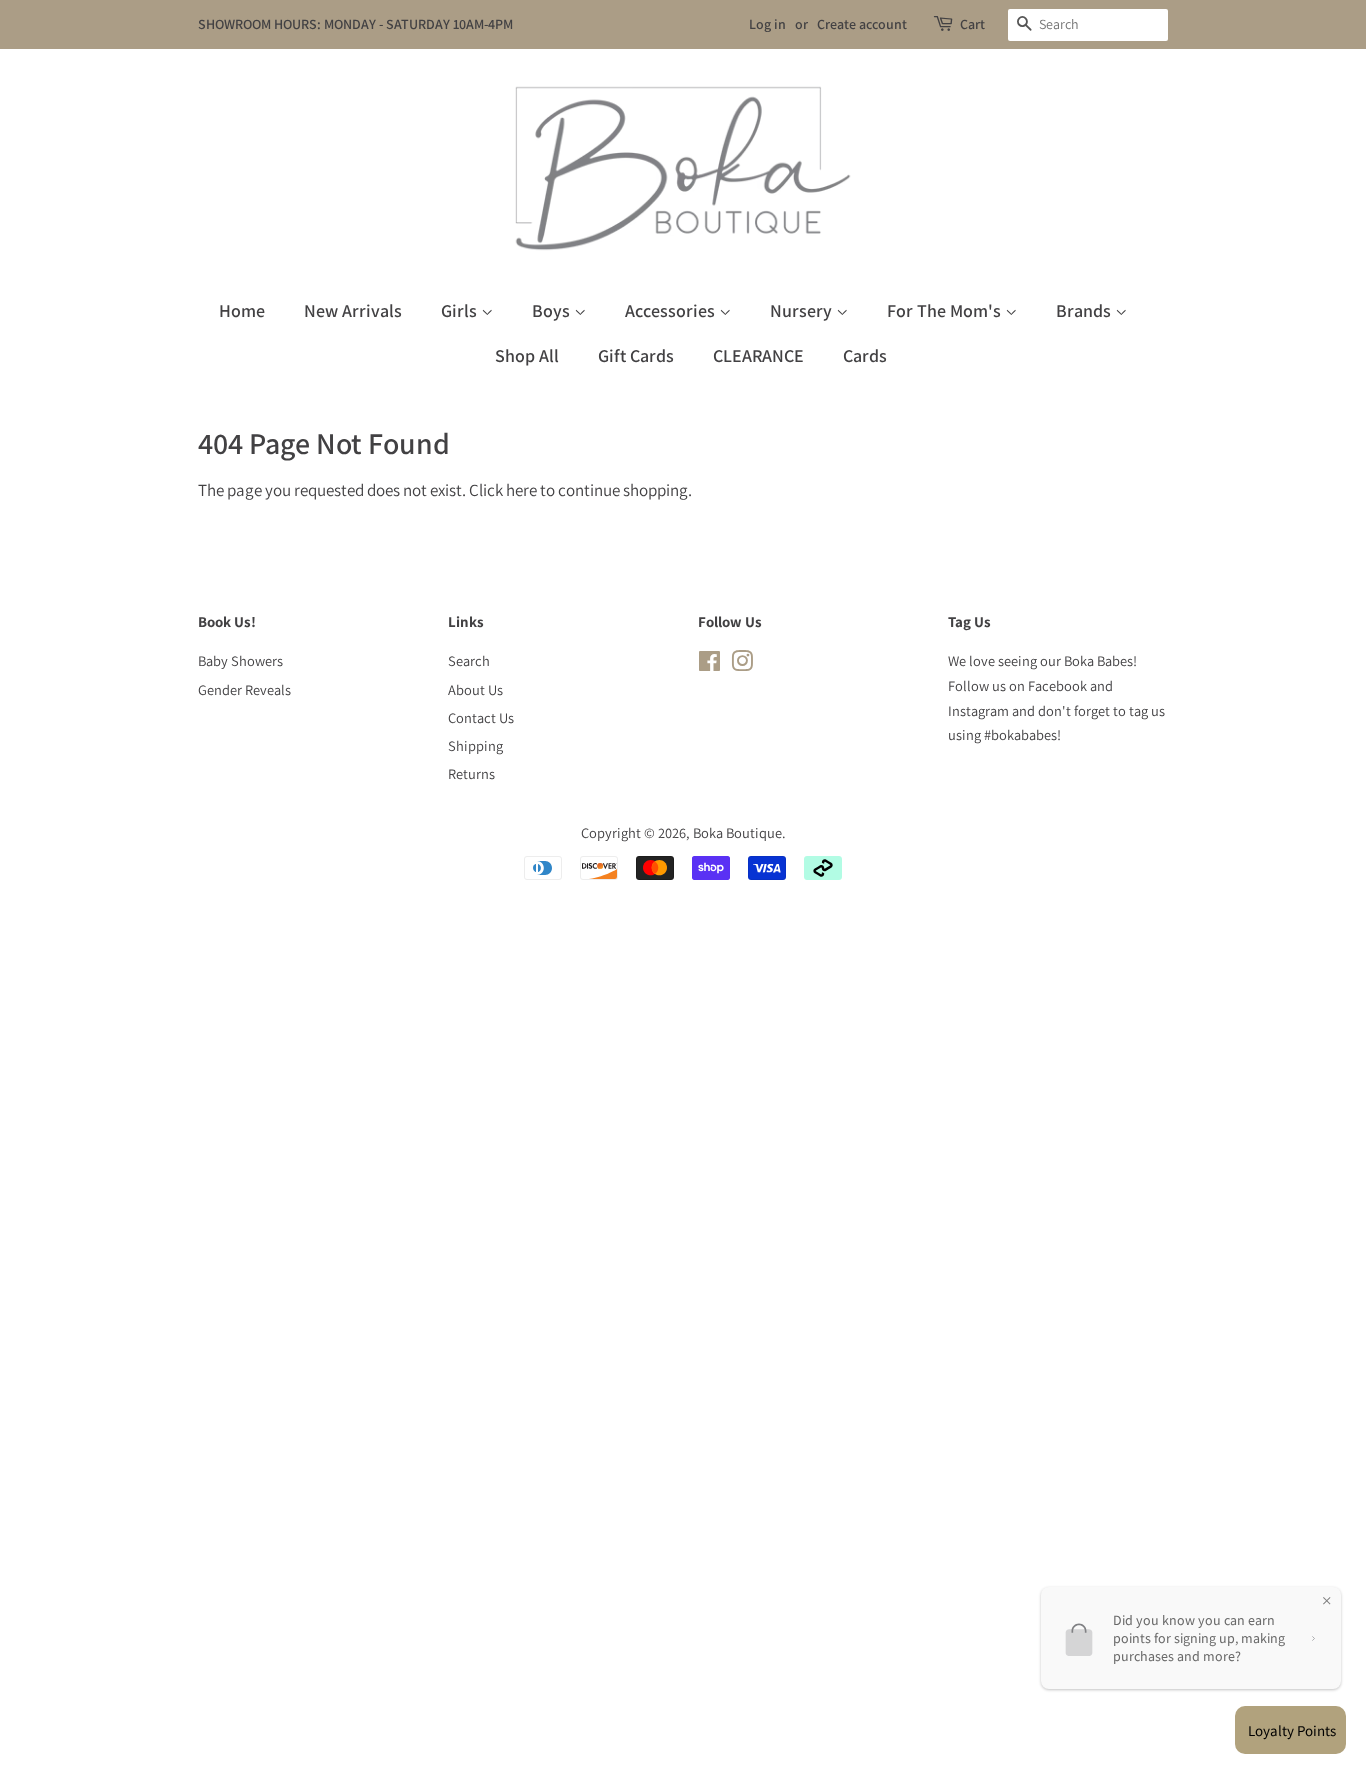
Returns (471, 773)
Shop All (527, 355)
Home (242, 310)
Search (469, 660)
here (521, 490)
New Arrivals (353, 310)
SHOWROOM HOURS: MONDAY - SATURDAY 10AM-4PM (355, 24)
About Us (475, 689)
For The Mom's (946, 310)
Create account (862, 24)
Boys (553, 310)
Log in (767, 24)
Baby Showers (240, 660)
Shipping (475, 745)
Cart (972, 24)
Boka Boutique (737, 832)
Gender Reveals (244, 689)
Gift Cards (636, 355)
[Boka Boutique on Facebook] (709, 664)
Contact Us (481, 717)
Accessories (672, 310)
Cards (865, 355)
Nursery (803, 310)
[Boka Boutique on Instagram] (742, 664)
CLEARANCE (758, 355)
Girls (461, 310)
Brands (1085, 310)
